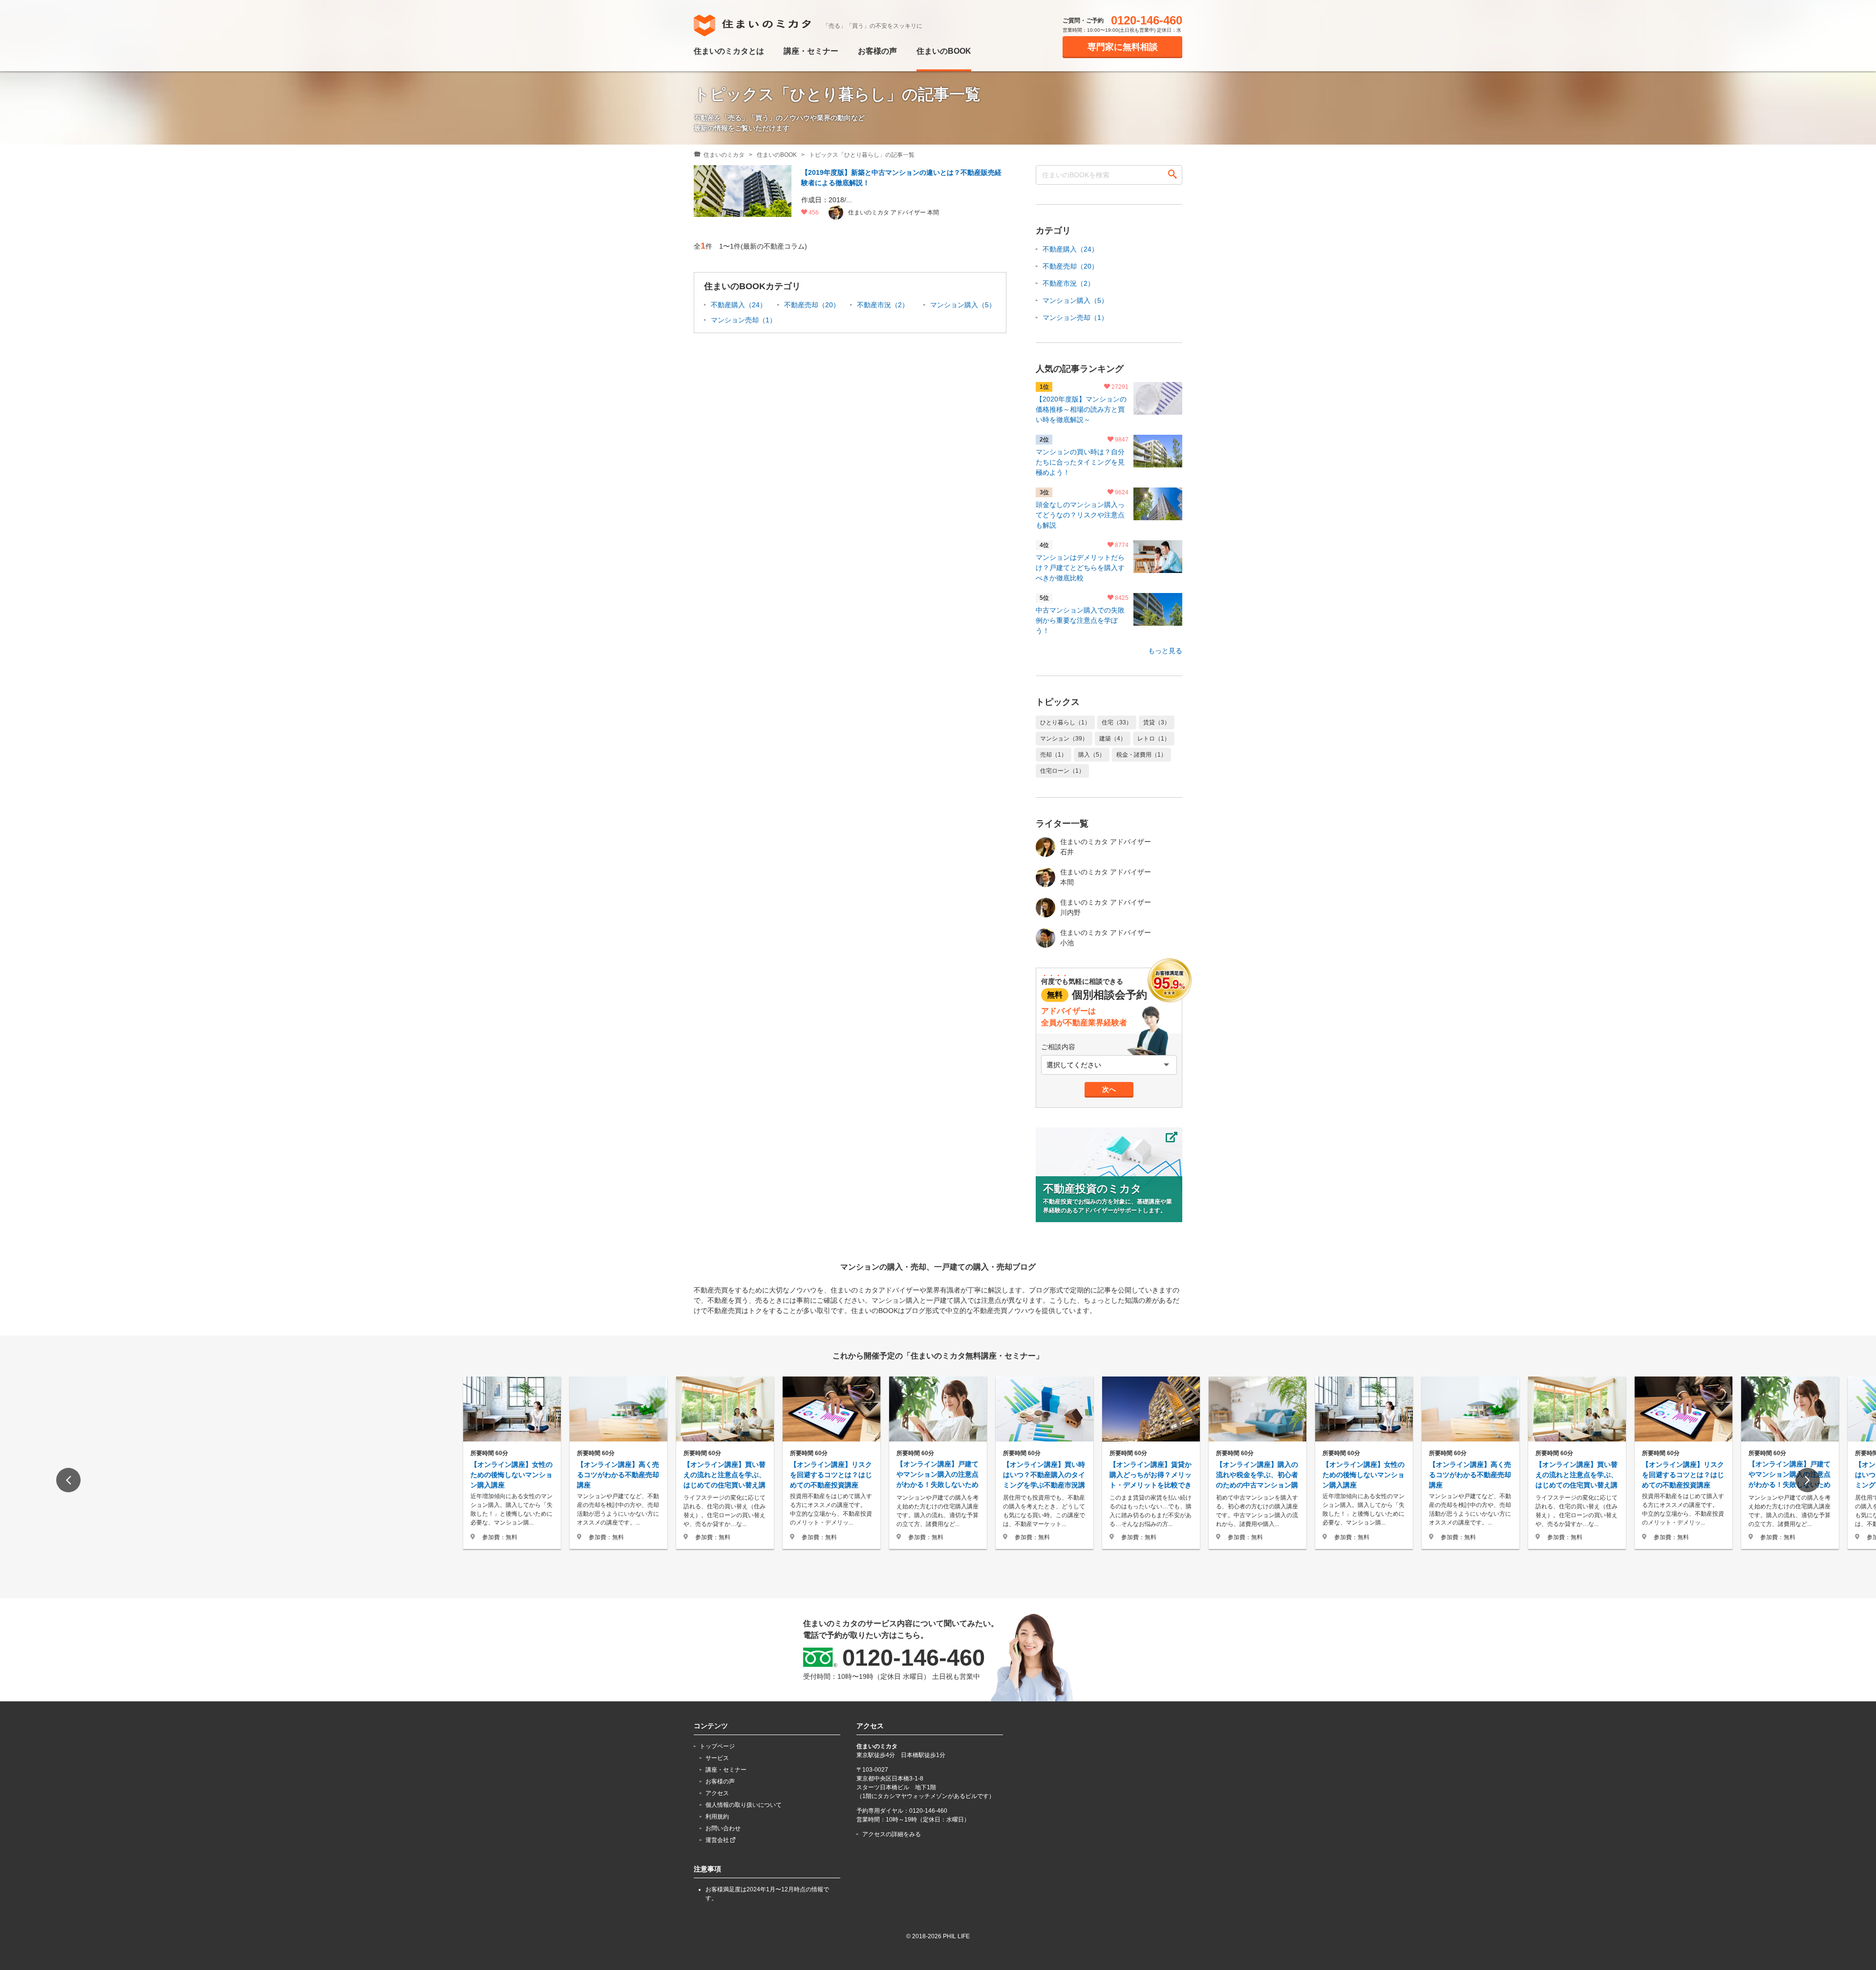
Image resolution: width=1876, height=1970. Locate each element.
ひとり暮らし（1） (1065, 722)
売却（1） (1054, 755)
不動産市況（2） (883, 305)
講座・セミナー (811, 51)
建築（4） (1113, 739)
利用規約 (717, 1817)
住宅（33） (1117, 722)
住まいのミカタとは (729, 51)
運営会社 (718, 1840)
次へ (1109, 1089)
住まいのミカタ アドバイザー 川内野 (1106, 907)
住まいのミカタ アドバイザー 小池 (1106, 938)
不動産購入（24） (739, 305)
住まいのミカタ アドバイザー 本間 (1106, 877)
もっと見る (1165, 651)
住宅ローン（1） (1062, 771)
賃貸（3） (1157, 722)
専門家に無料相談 (1123, 47)
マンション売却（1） (744, 320)
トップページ (717, 1746)
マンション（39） (1064, 739)
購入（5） (1092, 755)
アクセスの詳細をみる (892, 1834)
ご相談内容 (1058, 1047)
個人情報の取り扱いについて (744, 1805)
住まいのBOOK (944, 51)
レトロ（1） (1154, 739)
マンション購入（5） (963, 305)
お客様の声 (877, 51)
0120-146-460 (1147, 21)
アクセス (717, 1793)
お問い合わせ (723, 1828)
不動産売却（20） (812, 305)
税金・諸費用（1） (1141, 755)
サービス (717, 1758)
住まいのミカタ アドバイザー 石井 (1106, 847)
